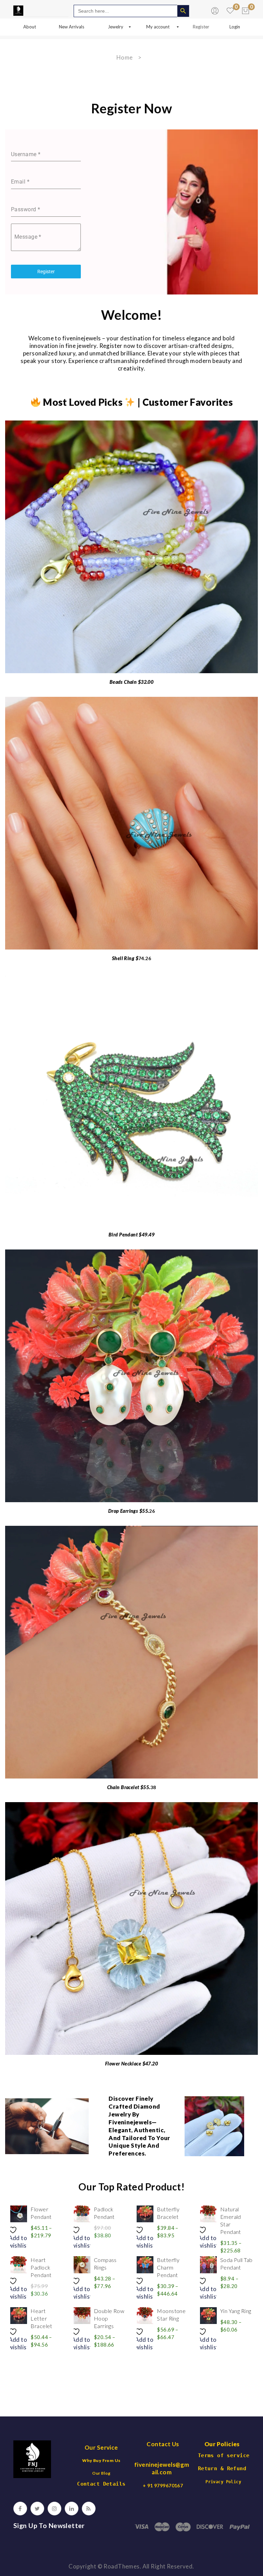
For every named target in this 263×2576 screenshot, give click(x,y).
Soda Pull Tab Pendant (236, 2264)
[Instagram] (54, 2509)
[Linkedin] (72, 2509)
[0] (246, 11)
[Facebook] (20, 2509)
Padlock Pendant (104, 2213)
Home (125, 57)
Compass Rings (105, 2264)
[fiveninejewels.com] (18, 10)
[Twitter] (37, 2509)
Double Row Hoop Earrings (109, 2318)
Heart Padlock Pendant (41, 2267)
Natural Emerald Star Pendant (231, 2220)
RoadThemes (121, 2566)
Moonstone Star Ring (171, 2315)
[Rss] (89, 2509)
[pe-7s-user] (216, 12)
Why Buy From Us (101, 2460)
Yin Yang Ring (236, 2311)
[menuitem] (30, 27)
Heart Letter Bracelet (41, 2318)
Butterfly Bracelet (168, 2213)
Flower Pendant (41, 2213)
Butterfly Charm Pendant (168, 2267)
